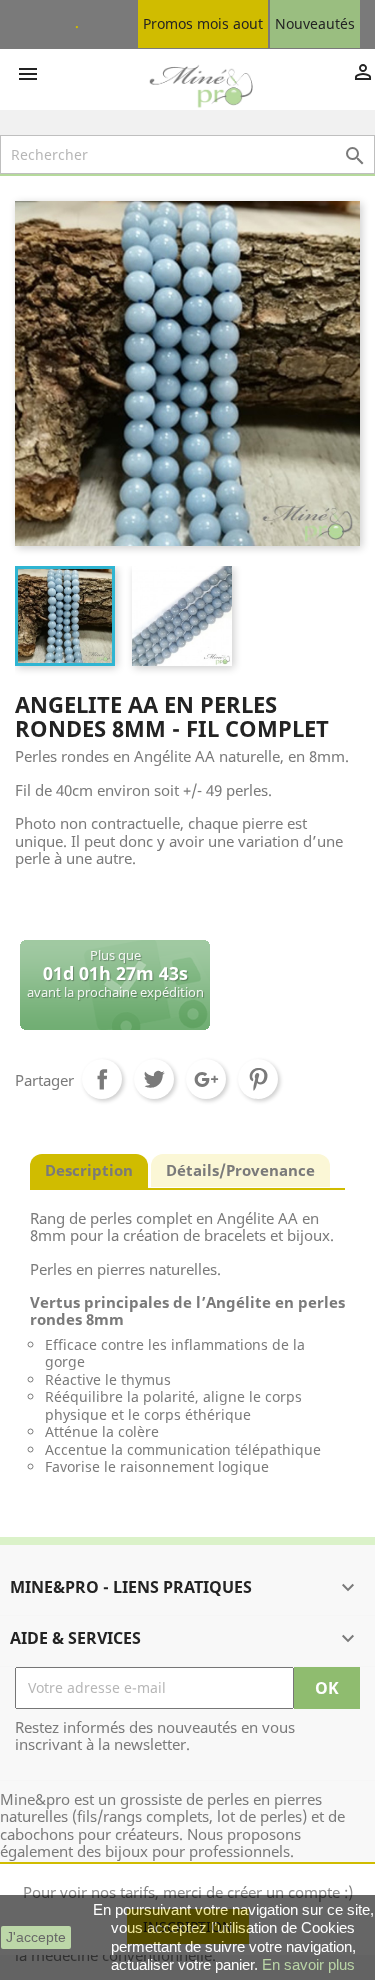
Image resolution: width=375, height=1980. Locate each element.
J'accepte (36, 1937)
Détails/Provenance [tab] (240, 1170)
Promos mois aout (203, 23)
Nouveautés (315, 23)
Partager (102, 1079)
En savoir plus (308, 1964)
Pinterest (258, 1079)
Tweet (154, 1079)
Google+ (206, 1079)
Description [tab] (89, 1170)
